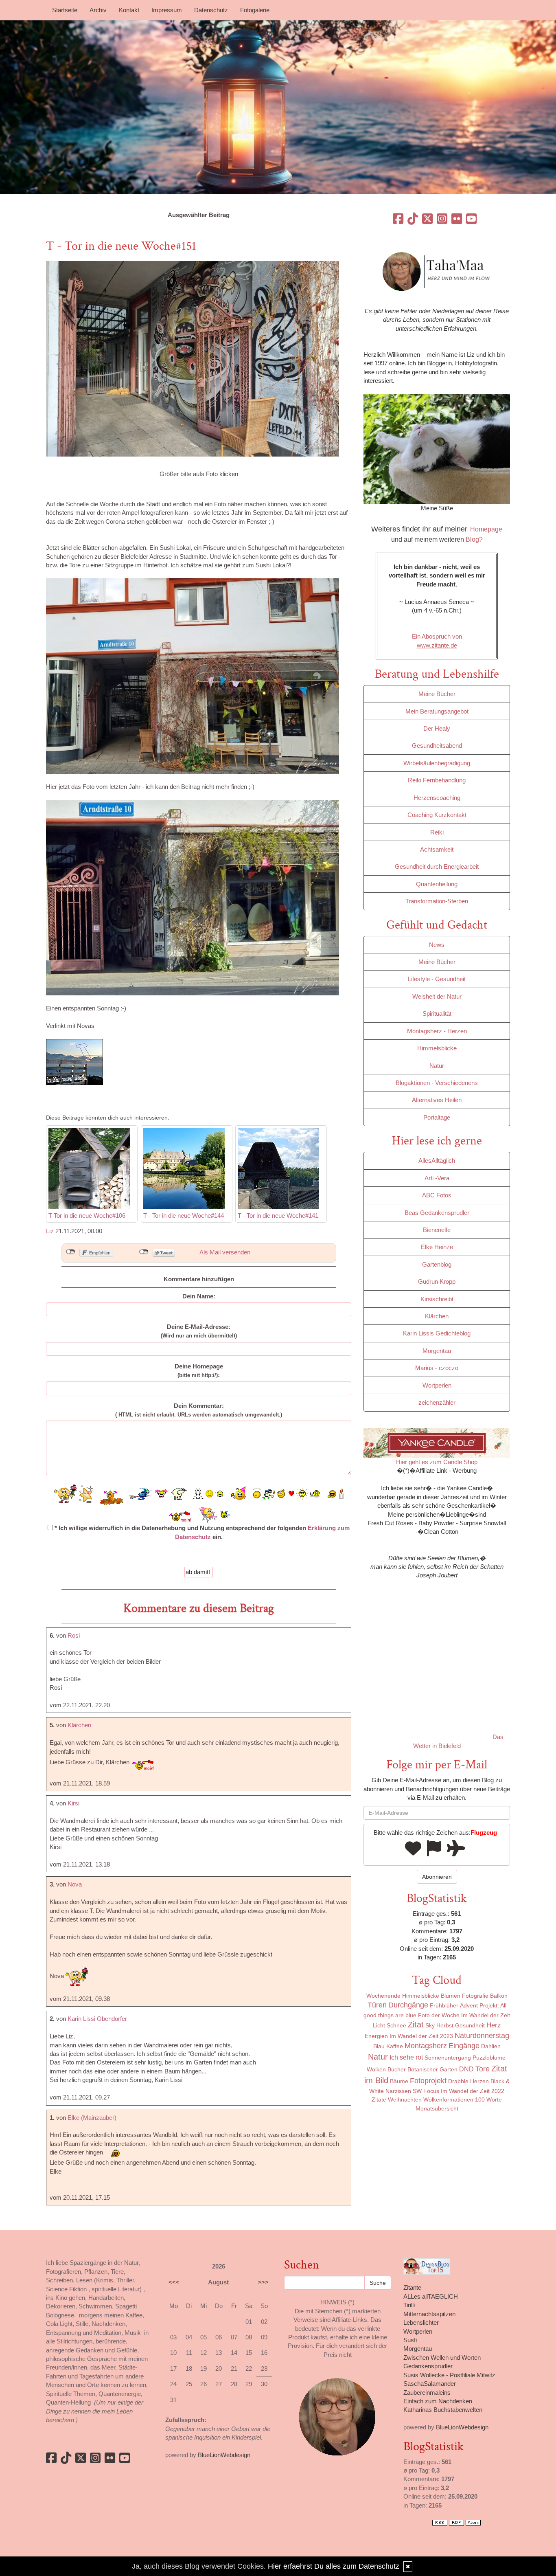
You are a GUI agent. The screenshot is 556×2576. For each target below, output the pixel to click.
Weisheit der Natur (437, 996)
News (437, 945)
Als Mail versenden (225, 1252)
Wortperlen (437, 1385)
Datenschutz (211, 10)
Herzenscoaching (437, 798)
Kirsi (73, 1803)
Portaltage (437, 1117)
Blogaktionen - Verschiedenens (437, 1083)
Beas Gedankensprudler (437, 1213)
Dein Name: (199, 1296)
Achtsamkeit (437, 849)
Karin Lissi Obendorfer (97, 2019)
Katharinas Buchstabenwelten (443, 2410)
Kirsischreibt (437, 1299)
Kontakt (129, 10)
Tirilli (409, 2305)
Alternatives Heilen (437, 1100)
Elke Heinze (437, 1247)
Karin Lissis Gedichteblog (437, 1333)
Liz (50, 1231)
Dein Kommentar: (199, 1410)
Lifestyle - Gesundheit (437, 979)
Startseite (65, 10)
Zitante (412, 2287)
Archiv (98, 10)
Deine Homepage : (199, 1370)
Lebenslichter (421, 2322)
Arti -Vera (437, 1178)
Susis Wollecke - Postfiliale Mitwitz (449, 2375)
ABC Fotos (437, 1195)
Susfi (410, 2340)
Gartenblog (437, 1264)
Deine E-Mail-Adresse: (199, 1331)
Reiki (437, 832)
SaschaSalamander (430, 2384)
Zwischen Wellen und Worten (442, 2357)
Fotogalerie (255, 10)
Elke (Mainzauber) (92, 2118)
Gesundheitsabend (437, 746)
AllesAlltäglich (437, 1161)
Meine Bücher (437, 694)
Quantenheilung (437, 884)
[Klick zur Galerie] (193, 358)
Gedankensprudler (428, 2366)
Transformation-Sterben (437, 901)
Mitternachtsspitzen (429, 2314)
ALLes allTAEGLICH (431, 2296)
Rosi (74, 1635)
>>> (263, 2282)
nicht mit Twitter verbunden (144, 1252)
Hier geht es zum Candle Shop (437, 1462)
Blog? (474, 539)
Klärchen (79, 1725)
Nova (75, 1884)
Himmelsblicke (437, 1048)
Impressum (167, 10)
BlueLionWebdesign (224, 2455)
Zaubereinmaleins (427, 2393)
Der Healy (437, 728)
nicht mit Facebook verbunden (71, 1252)
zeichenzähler (437, 1402)
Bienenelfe (437, 1230)
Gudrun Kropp (437, 1281)
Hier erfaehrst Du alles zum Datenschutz (334, 2566)
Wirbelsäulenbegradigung (437, 763)
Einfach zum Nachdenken (438, 2401)
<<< (174, 2282)
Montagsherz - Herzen (437, 1031)
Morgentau (437, 1351)
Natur (437, 1066)
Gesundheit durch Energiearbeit (437, 866)
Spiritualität (437, 1013)
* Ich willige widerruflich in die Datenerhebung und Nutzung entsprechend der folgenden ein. (201, 1532)
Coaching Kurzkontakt (437, 815)
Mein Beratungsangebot (437, 711)
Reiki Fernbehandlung (437, 780)
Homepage (486, 529)
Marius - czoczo (437, 1368)
